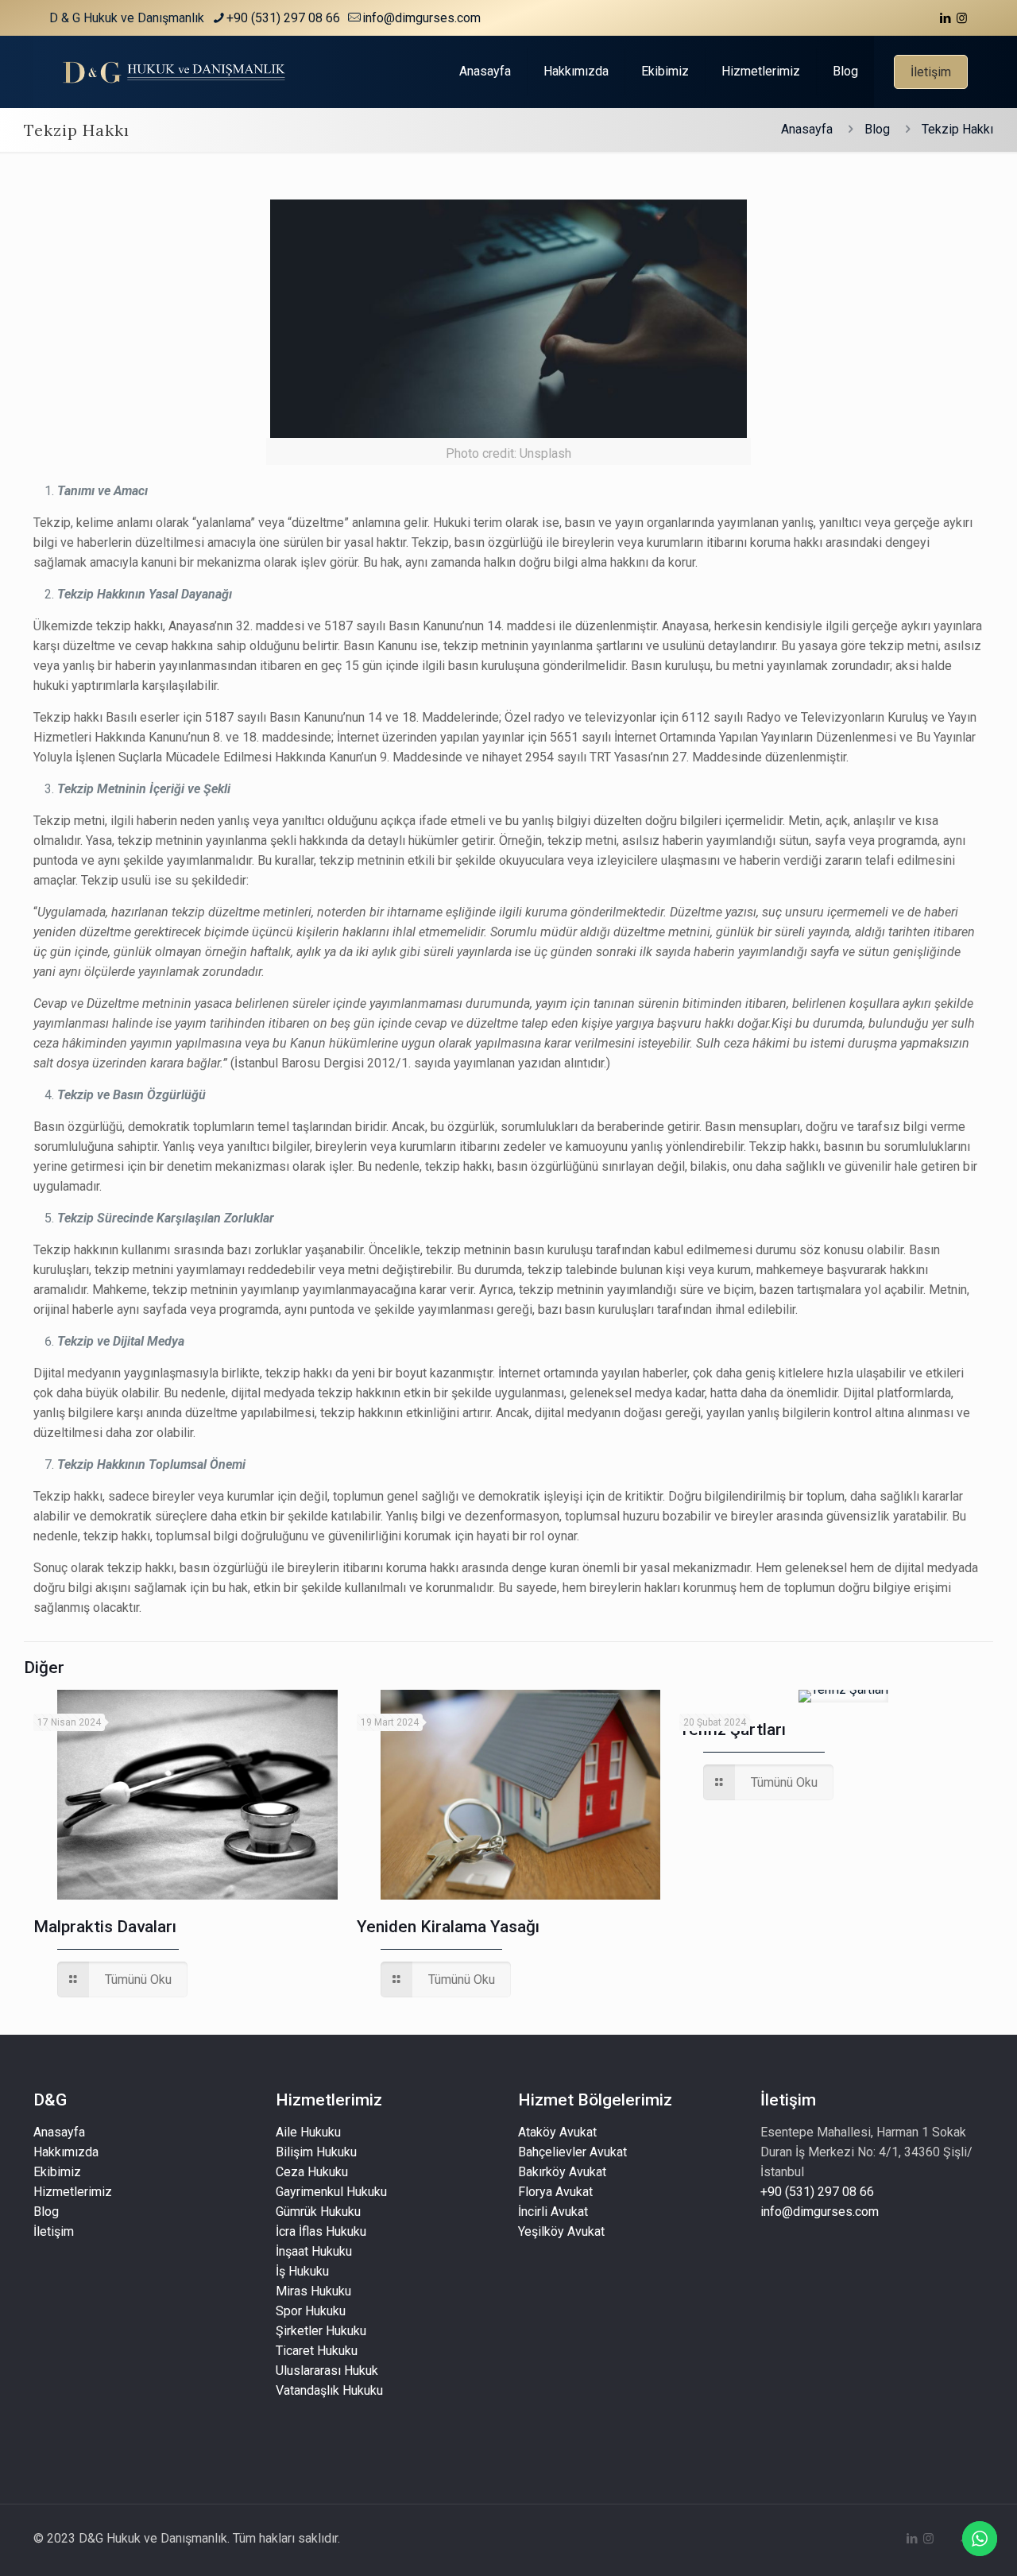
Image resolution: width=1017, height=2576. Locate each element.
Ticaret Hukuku (317, 2351)
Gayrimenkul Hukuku (331, 2192)
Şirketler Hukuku (321, 2331)
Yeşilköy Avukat (561, 2231)
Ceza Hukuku (312, 2172)
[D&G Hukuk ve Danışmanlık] (177, 72)
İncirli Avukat (553, 2212)
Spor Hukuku (311, 2311)
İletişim (931, 72)
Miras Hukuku (313, 2291)
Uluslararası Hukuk (327, 2371)
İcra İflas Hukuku (321, 2231)
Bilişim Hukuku (316, 2152)
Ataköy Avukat (557, 2132)
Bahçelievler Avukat (572, 2152)
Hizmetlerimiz (73, 2192)
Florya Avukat (555, 2192)
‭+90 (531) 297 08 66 (283, 18)
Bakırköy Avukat (562, 2172)
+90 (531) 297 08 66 (817, 2192)
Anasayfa (807, 129)
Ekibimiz (57, 2172)
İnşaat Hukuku (314, 2251)
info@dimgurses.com (421, 18)
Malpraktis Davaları (105, 1927)
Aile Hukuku (308, 2132)
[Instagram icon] (962, 18)
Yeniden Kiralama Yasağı (448, 1927)
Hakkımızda (66, 2152)
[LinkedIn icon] (945, 18)
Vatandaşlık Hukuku (329, 2390)
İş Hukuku (302, 2271)
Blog (877, 129)
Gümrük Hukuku (318, 2212)
